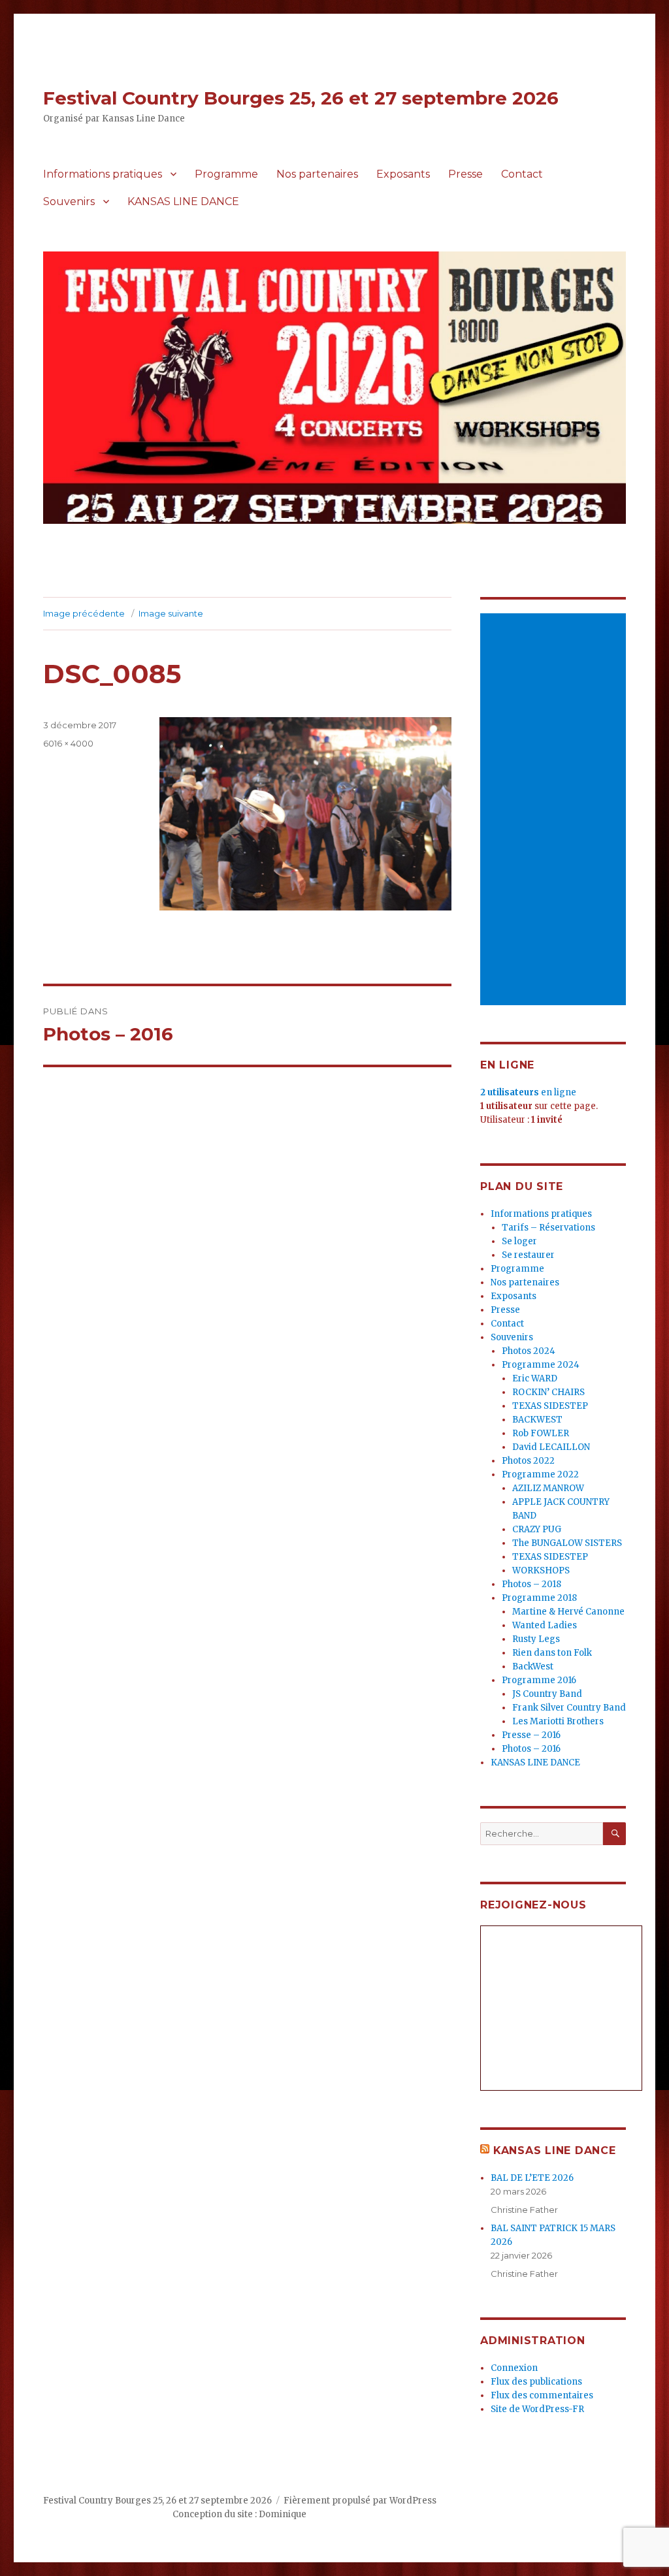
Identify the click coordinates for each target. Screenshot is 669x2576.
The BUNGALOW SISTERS (567, 1543)
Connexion (514, 2368)
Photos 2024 (529, 1351)
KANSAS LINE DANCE (183, 201)
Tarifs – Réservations (548, 1228)
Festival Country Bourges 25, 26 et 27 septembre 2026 (301, 98)
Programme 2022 (540, 1474)
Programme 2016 (539, 1680)
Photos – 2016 (531, 1749)
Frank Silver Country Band (569, 1708)
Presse (465, 174)
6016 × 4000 (68, 743)
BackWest (533, 1666)
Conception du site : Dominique (239, 2514)
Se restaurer (528, 1255)
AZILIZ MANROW (548, 1488)
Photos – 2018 (531, 1584)
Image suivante (171, 613)
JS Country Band (547, 1694)
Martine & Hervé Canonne (568, 1612)
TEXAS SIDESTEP (550, 1406)
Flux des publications (536, 2382)
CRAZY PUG (537, 1529)
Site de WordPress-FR (537, 2409)
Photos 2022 (528, 1461)
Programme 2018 (539, 1598)
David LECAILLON (551, 1447)
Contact (522, 174)
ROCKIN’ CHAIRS (548, 1392)
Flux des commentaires (542, 2395)
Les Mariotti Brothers (558, 1721)
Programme (226, 174)
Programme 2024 (541, 1365)
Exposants (403, 174)
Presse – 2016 (531, 1735)
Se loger (519, 1241)
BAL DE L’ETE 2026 (532, 2178)
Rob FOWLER (541, 1433)
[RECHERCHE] (614, 1834)
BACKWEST (537, 1420)
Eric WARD (535, 1378)
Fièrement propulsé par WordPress (360, 2501)
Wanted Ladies (545, 1625)
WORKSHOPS (541, 1570)
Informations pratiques (103, 174)
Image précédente (84, 613)
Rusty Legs (536, 1639)
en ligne (528, 1092)
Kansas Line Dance (555, 2150)
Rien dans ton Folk (552, 1653)
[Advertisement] (555, 810)
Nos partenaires (317, 174)
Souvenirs (69, 201)
